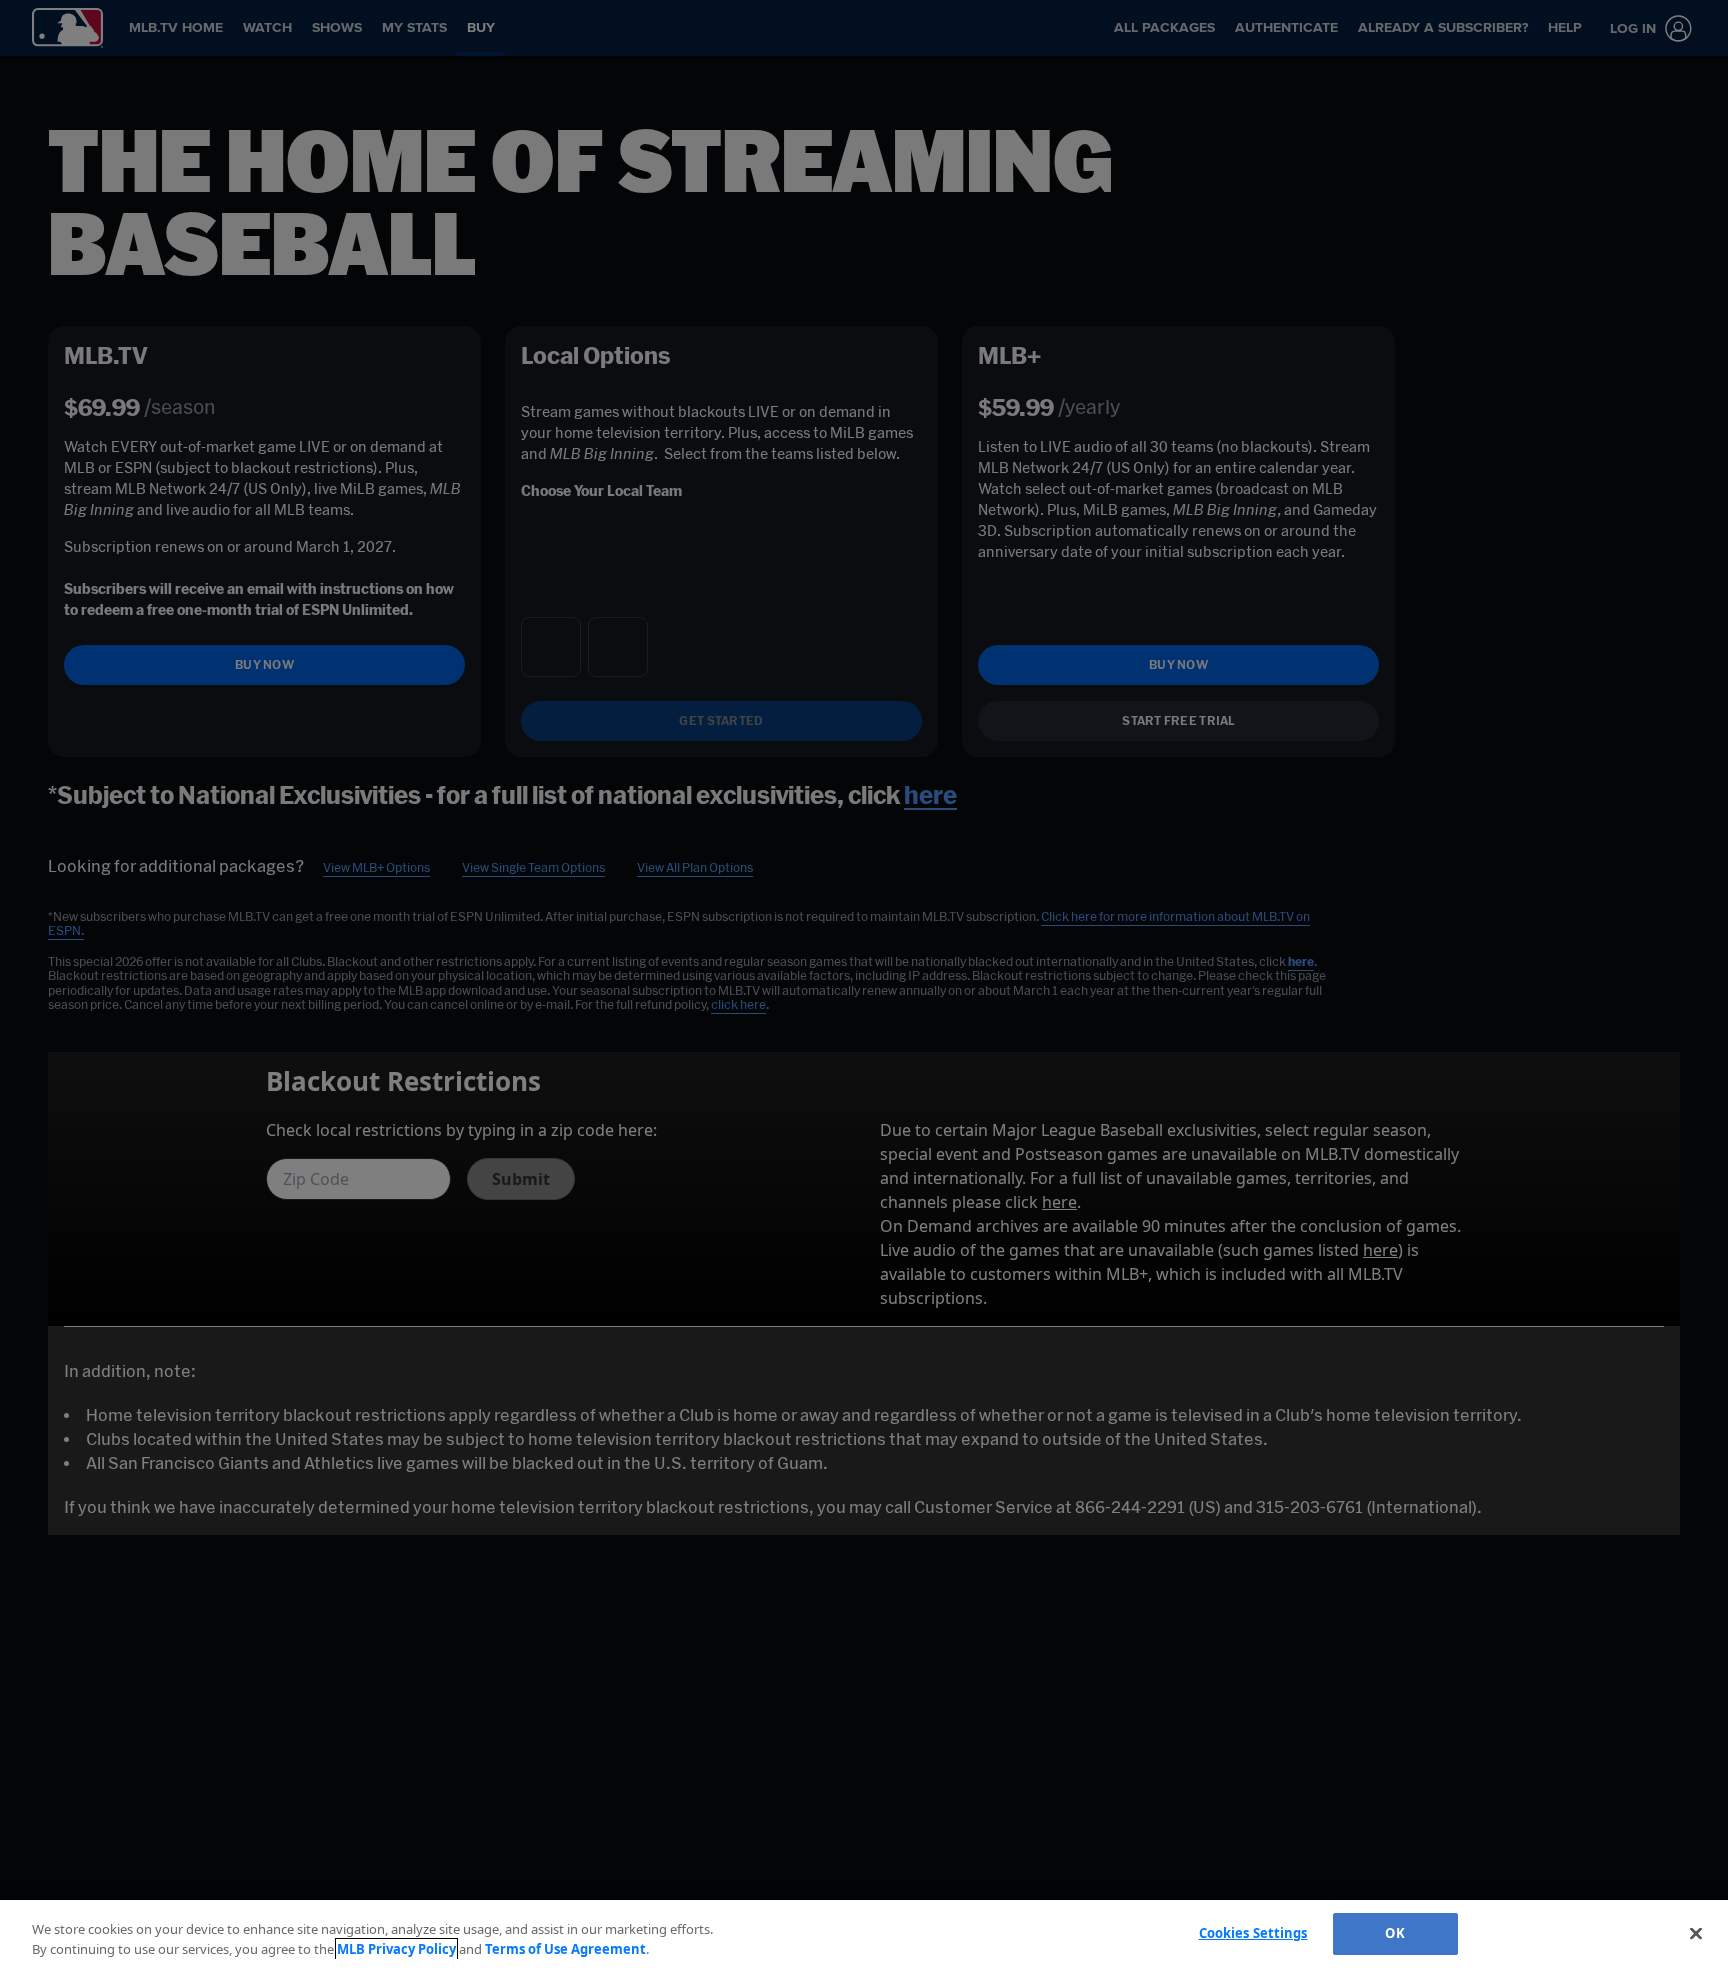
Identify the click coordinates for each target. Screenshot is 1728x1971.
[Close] (1696, 1933)
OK (1394, 1933)
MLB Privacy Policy (396, 1949)
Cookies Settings (1253, 1933)
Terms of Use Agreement (565, 1949)
